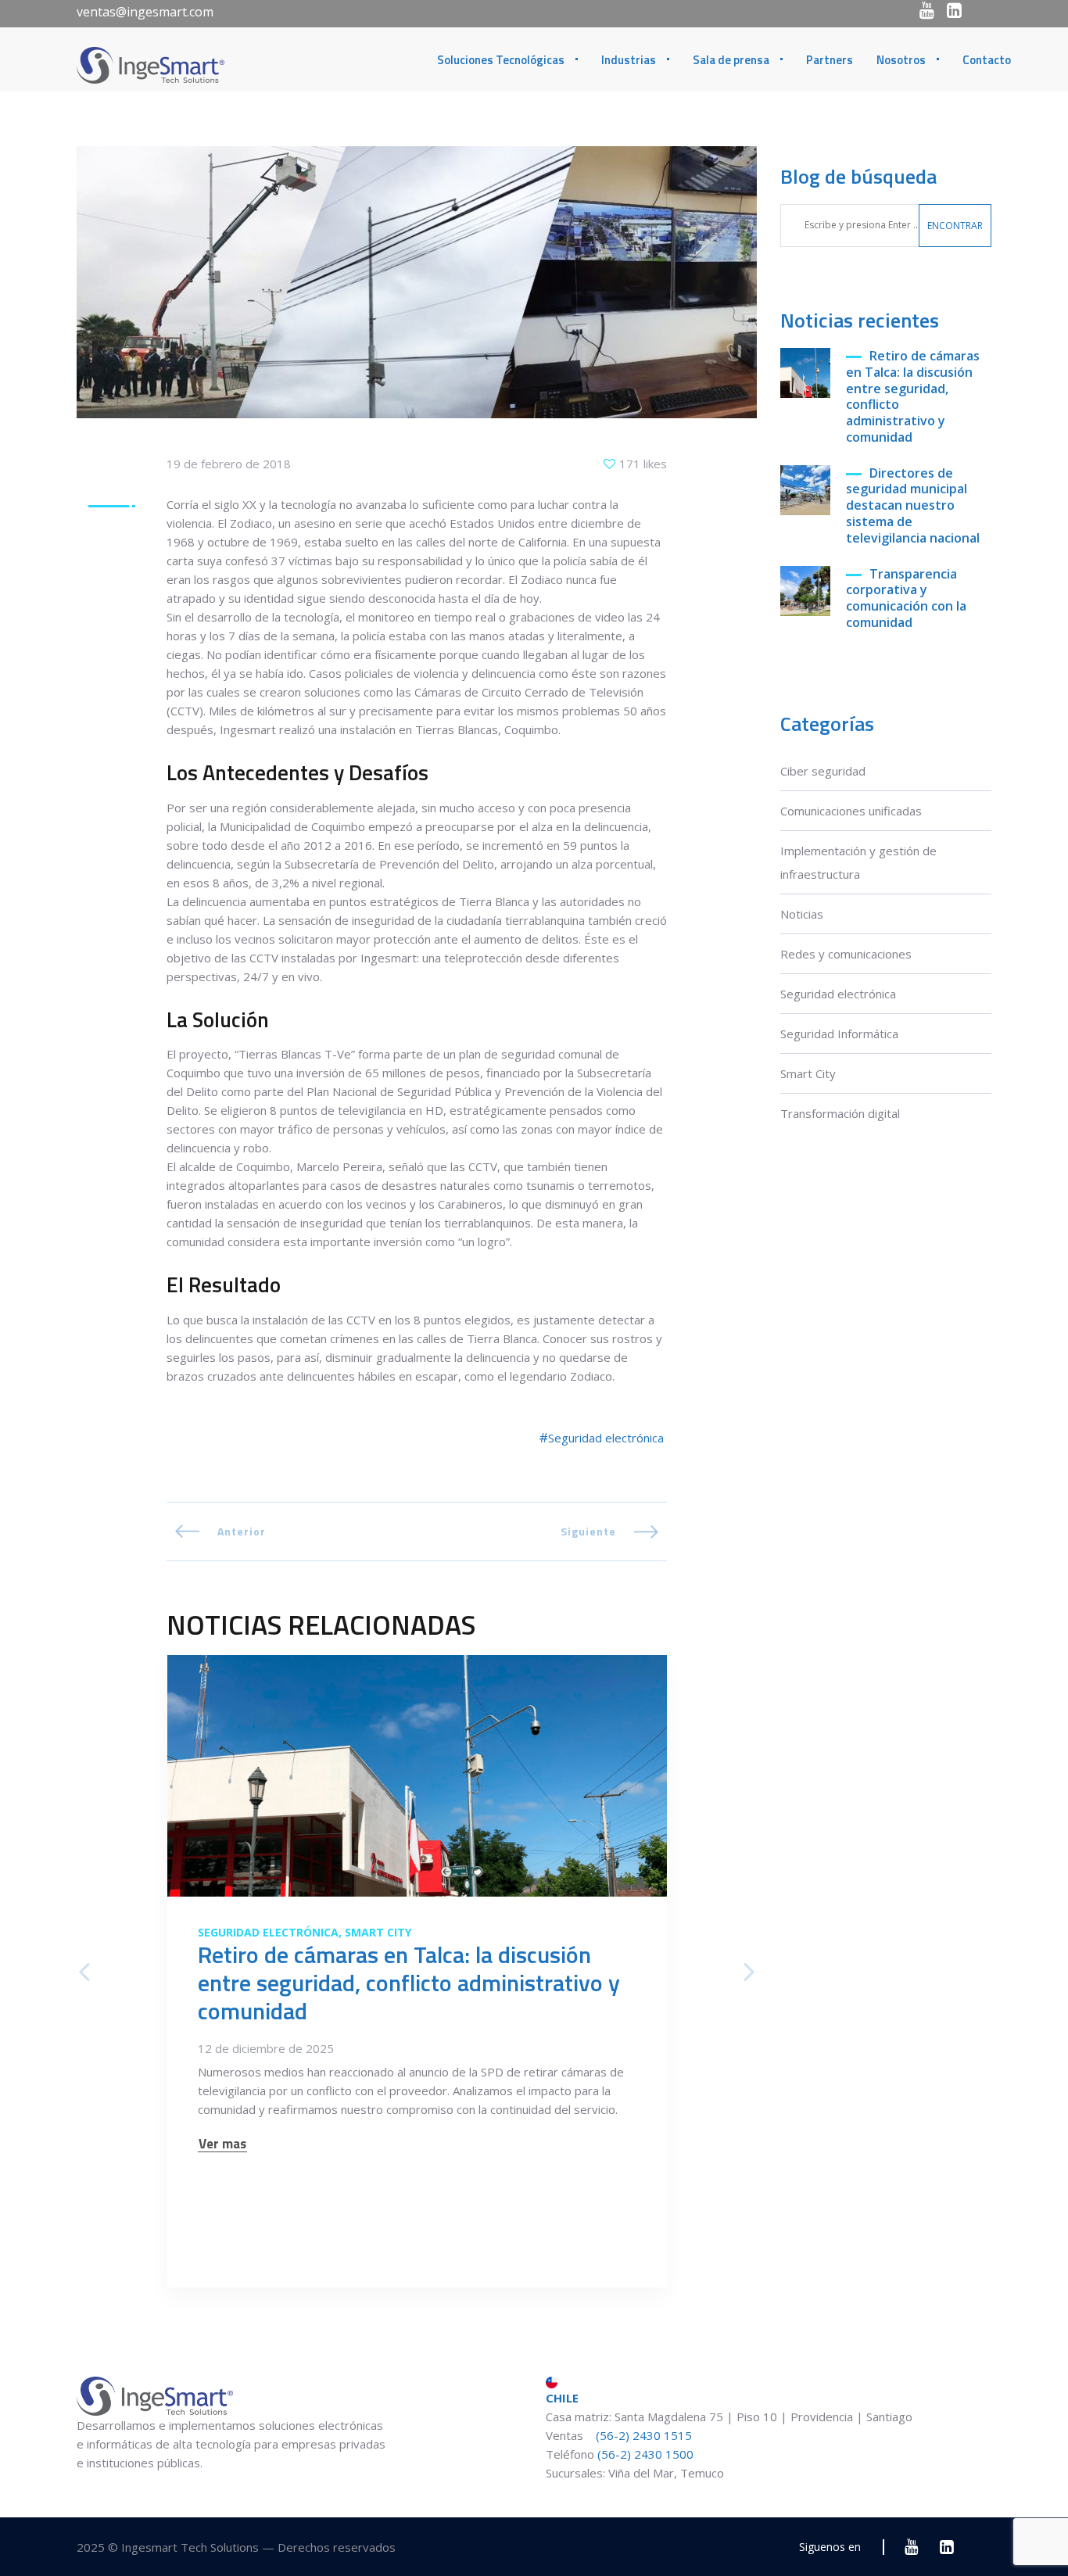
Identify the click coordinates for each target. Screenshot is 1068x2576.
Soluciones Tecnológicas (501, 60)
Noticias (802, 914)
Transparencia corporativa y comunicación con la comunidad (906, 598)
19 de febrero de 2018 (229, 464)
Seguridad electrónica (838, 994)
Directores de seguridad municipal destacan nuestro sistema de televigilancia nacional (913, 506)
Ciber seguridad (823, 771)
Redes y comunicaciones (846, 954)
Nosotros (901, 60)
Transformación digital (840, 1113)
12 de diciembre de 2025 (266, 2048)
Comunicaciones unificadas (851, 811)
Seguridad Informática (839, 1034)
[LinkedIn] (954, 10)
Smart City (808, 1073)
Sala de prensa (731, 60)
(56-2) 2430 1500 (645, 2454)
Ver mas (222, 2144)
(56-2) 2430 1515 (642, 2435)
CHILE (562, 2398)
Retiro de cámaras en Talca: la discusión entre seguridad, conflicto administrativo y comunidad (913, 397)
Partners (830, 60)
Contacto (987, 60)
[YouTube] (927, 10)
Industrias (629, 60)
